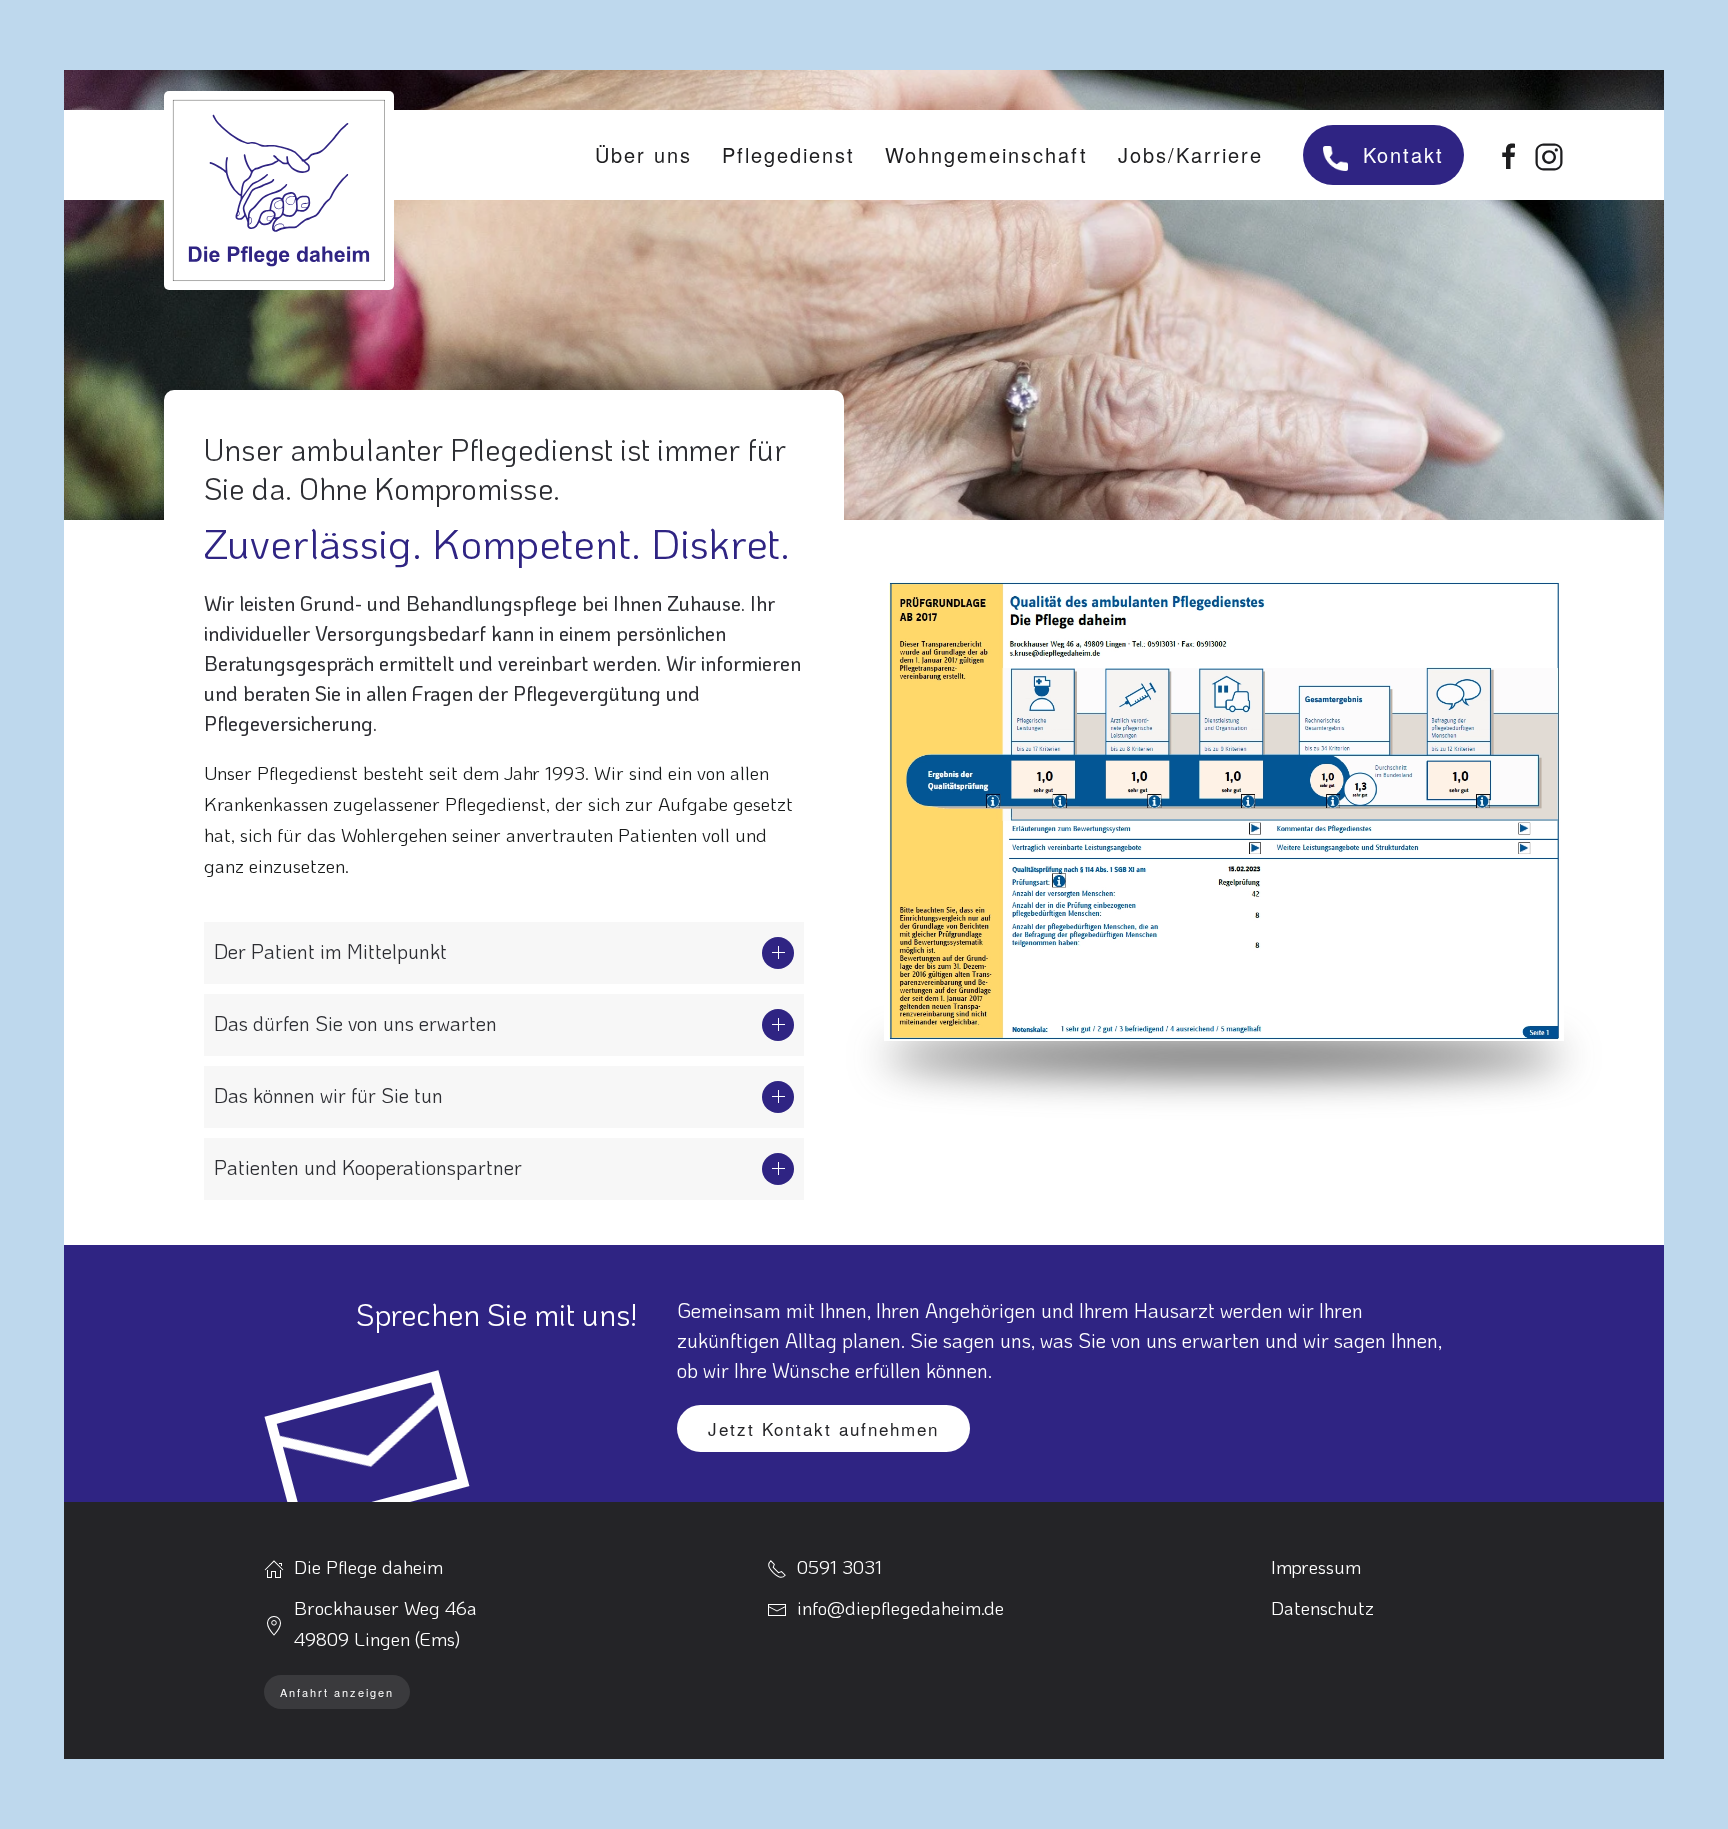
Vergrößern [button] (1224, 805)
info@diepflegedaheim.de (900, 1607)
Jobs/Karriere (1190, 154)
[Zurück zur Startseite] (279, 190)
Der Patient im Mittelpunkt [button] (330, 951)
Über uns (643, 154)
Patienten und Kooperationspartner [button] (368, 1167)
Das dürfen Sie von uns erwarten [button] (355, 1023)
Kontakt (1403, 154)
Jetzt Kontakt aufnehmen (823, 1428)
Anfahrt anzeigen (337, 1692)
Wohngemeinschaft (986, 154)
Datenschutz (1322, 1607)
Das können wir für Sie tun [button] (328, 1095)
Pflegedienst (788, 154)
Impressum (1316, 1566)
